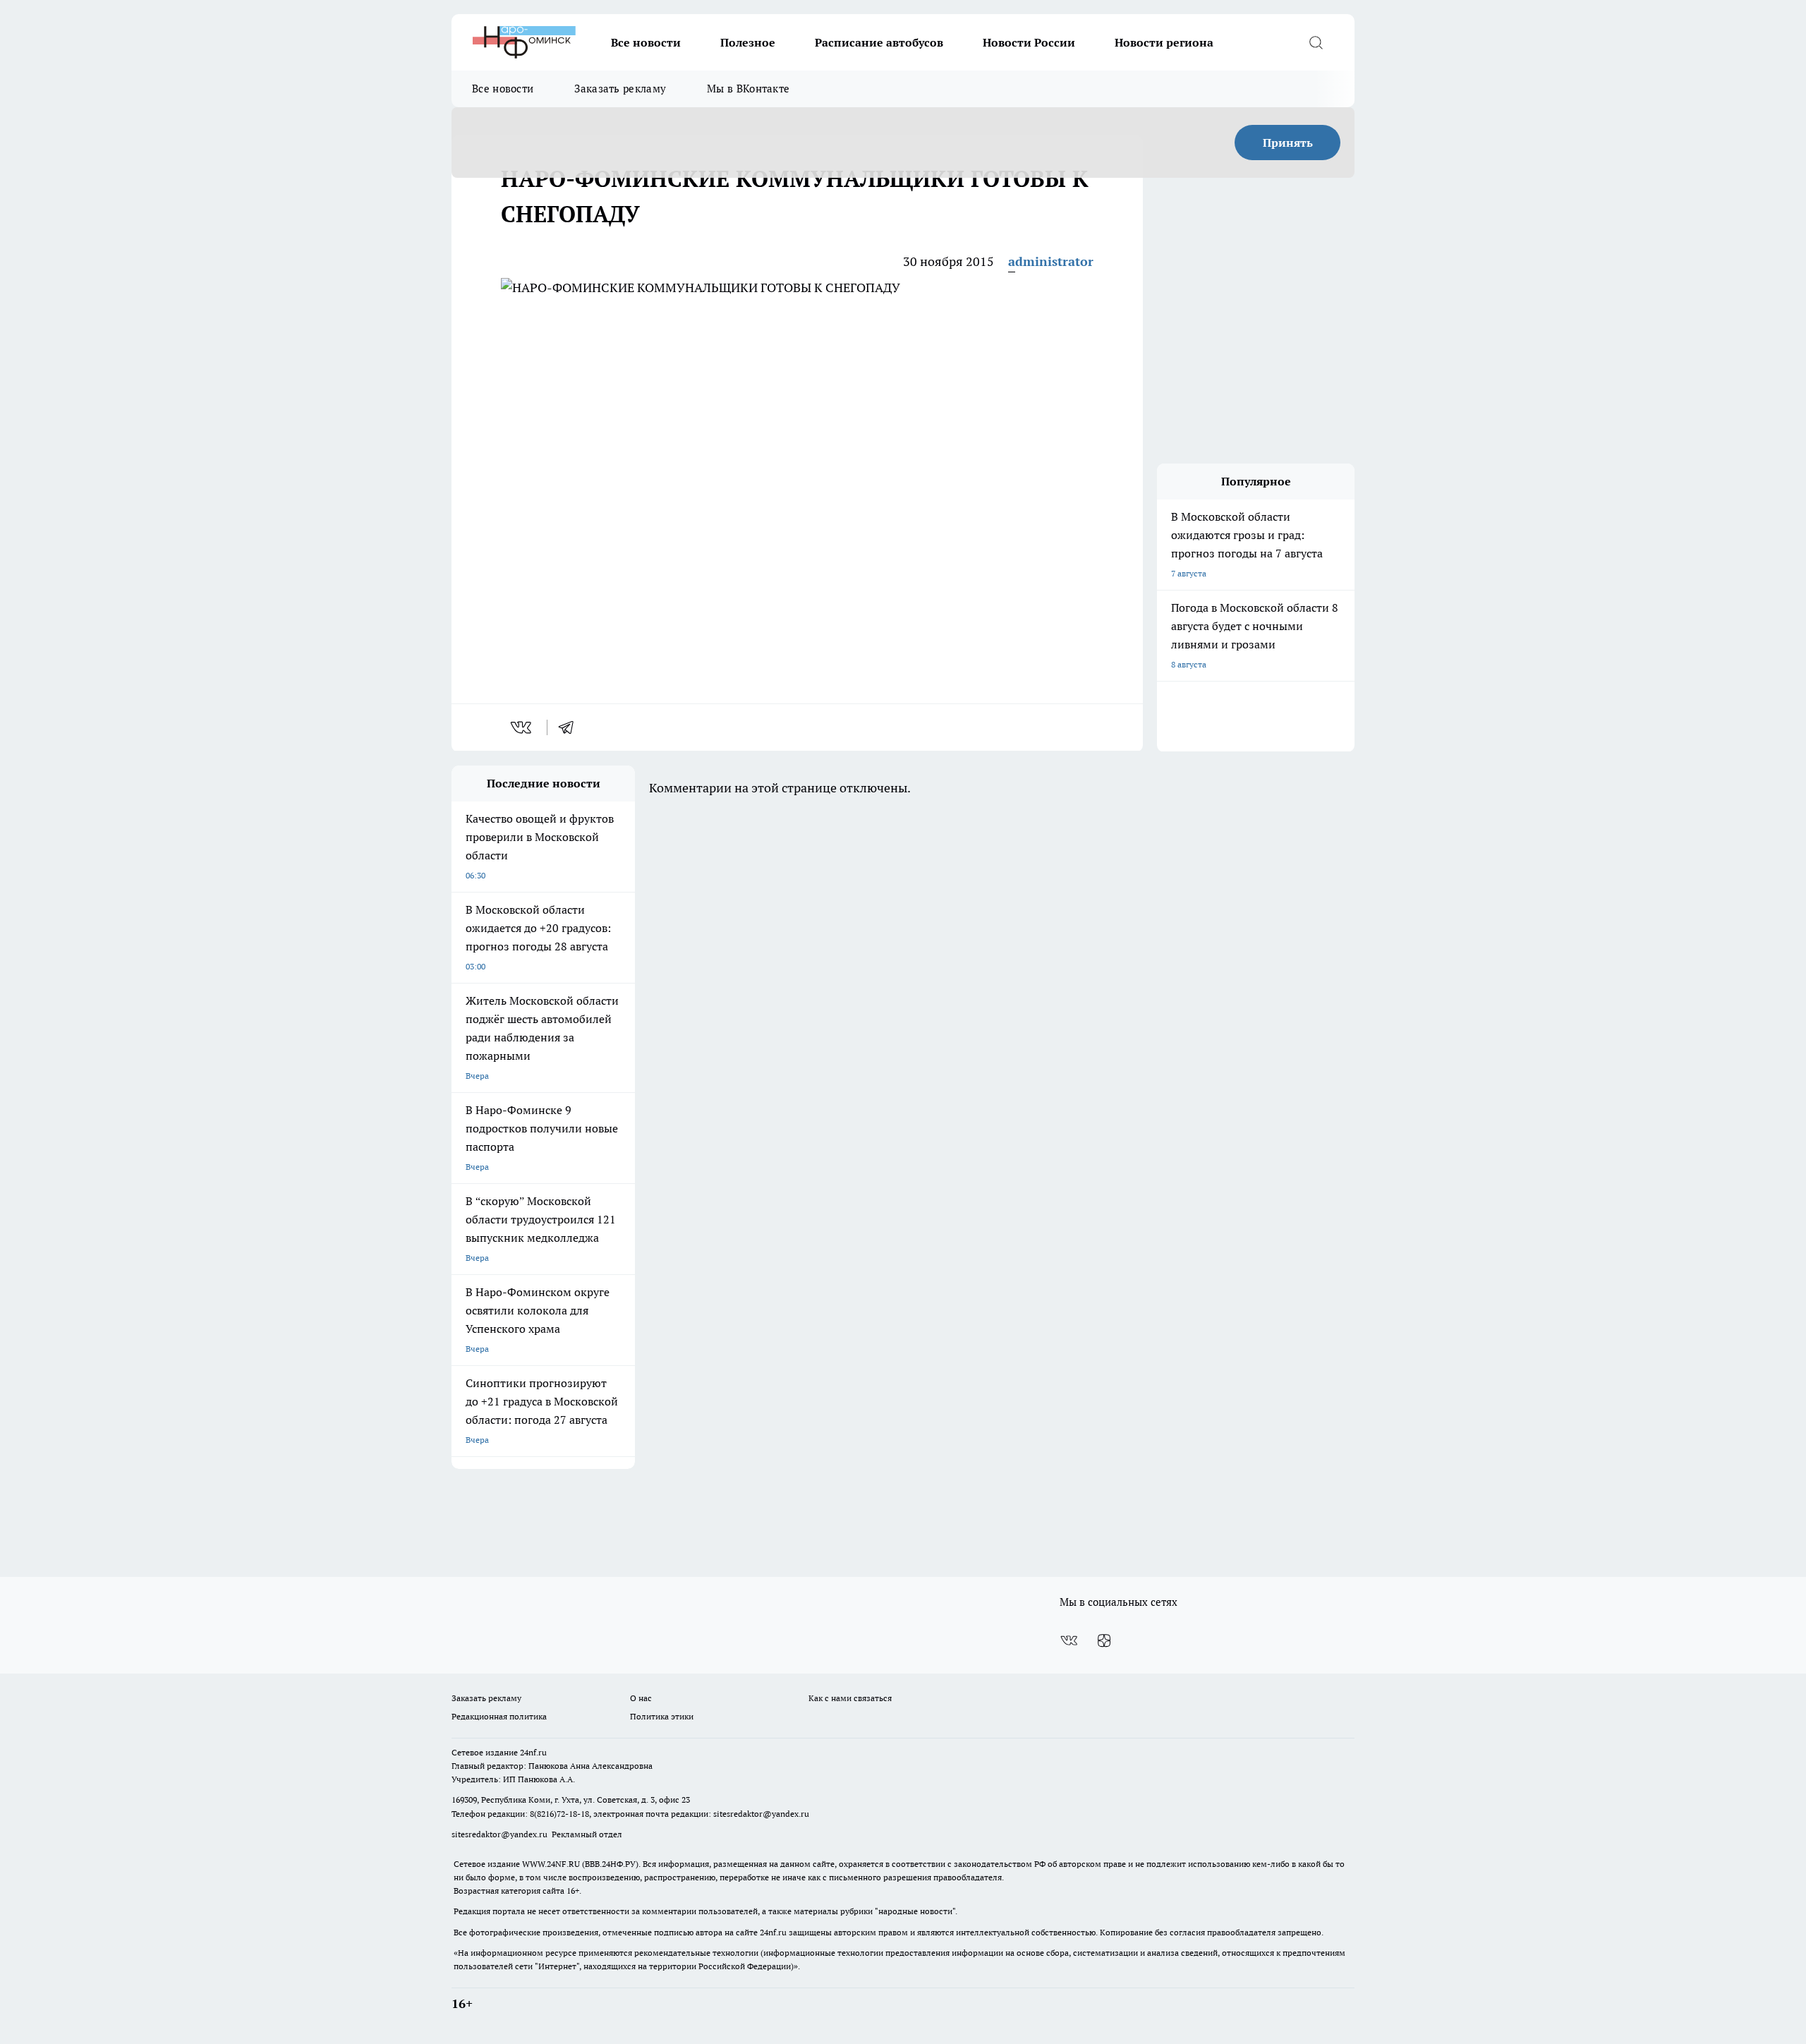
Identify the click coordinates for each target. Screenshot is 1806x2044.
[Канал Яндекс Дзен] (1104, 1640)
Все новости (646, 42)
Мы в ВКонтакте (748, 89)
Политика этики (662, 1716)
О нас (641, 1698)
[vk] (522, 727)
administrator (1051, 261)
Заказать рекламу (620, 89)
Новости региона (1164, 42)
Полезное (748, 42)
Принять (1288, 143)
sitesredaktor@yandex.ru (761, 1814)
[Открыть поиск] (1316, 42)
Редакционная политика (499, 1716)
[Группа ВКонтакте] (1069, 1640)
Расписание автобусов (879, 42)
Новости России (1029, 42)
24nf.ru (533, 1752)
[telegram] (571, 727)
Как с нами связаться (850, 1698)
